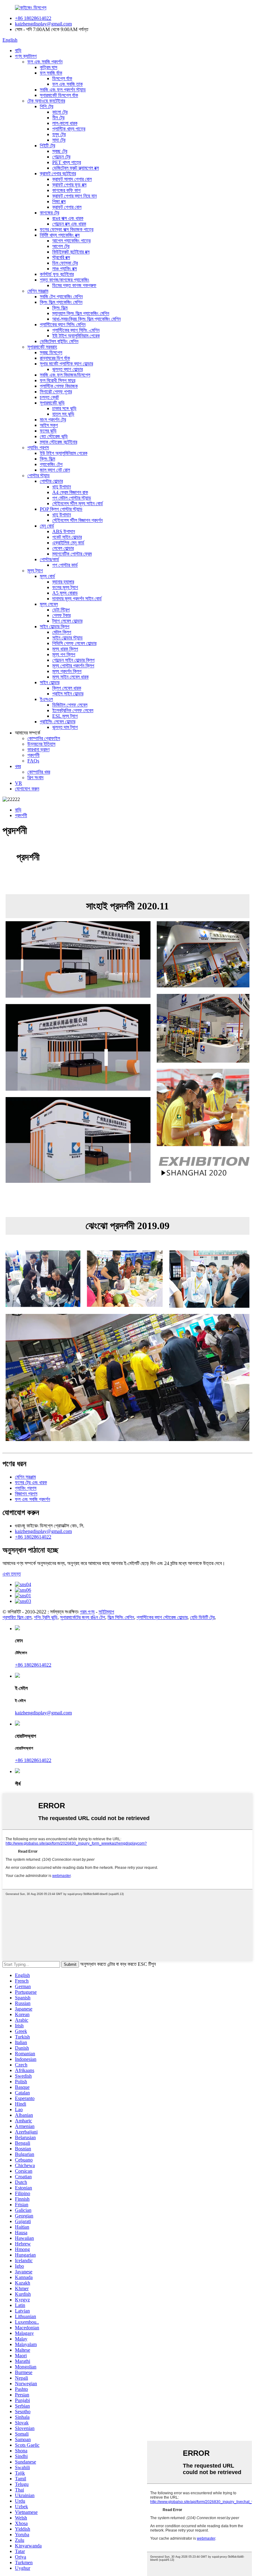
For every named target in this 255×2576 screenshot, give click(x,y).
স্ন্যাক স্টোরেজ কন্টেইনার (58, 442)
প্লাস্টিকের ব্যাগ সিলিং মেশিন (63, 325)
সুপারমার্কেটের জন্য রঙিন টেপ (83, 1617)
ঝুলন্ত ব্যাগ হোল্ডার (67, 369)
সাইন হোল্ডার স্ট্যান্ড (67, 638)
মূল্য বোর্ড (47, 576)
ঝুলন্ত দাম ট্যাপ (65, 727)
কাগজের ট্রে (49, 213)
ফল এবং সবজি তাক (67, 84)
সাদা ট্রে (59, 140)
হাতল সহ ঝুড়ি (63, 414)
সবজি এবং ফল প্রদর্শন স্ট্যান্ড (63, 90)
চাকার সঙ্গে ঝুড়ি (64, 408)
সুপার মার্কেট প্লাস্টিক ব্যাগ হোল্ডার (66, 364)
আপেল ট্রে (61, 246)
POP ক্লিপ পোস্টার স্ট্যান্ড (61, 509)
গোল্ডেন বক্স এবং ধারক (69, 224)
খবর (18, 766)
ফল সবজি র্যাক (51, 73)
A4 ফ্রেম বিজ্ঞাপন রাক (70, 492)
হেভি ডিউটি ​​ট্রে (202, 1617)
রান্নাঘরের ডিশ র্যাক (55, 358)
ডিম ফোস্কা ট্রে (65, 263)
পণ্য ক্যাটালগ (26, 56)
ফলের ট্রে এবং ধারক (31, 1482)
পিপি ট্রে (46, 106)
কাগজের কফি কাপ (66, 190)
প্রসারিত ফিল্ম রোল (17, 1617)
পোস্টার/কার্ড (49, 559)
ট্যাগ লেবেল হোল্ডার (67, 621)
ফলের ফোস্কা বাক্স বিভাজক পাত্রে (67, 229)
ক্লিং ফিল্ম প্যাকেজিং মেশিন (61, 302)
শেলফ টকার (61, 615)
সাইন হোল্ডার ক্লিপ (55, 627)
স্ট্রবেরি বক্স (61, 257)
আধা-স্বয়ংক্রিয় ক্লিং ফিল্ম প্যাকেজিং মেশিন (86, 319)
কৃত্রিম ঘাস (49, 67)
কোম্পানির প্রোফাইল (44, 738)
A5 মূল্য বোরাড (65, 593)
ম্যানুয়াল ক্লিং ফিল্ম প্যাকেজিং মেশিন (81, 313)
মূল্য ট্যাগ (35, 571)
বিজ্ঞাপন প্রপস (26, 1494)
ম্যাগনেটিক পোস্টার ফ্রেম (72, 554)
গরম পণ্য (87, 1612)
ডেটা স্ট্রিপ (61, 610)
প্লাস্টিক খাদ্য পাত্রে (69, 129)
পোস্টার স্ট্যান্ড (39, 476)
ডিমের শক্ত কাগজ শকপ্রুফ (74, 285)
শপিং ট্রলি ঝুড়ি (46, 1617)
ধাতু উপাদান (62, 487)
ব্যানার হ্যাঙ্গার (63, 582)
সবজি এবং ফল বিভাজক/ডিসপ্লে (65, 375)
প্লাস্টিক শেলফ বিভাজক (59, 386)
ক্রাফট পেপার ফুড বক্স (69, 185)
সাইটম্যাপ (106, 1612)
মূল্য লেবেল (49, 604)
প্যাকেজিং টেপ (51, 464)
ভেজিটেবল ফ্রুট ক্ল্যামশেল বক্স (76, 168)
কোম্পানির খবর (39, 772)
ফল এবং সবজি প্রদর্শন (45, 62)
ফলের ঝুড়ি (48, 431)
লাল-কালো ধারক (65, 123)
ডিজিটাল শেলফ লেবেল (70, 705)
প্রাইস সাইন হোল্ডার (68, 694)
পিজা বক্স (59, 201)
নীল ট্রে (58, 118)
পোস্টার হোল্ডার (51, 481)
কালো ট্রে (60, 112)
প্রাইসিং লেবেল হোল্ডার (58, 722)
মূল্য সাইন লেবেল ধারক (70, 677)
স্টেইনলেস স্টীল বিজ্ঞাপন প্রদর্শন (77, 520)
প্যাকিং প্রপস (38, 448)
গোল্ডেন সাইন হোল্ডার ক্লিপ (73, 660)
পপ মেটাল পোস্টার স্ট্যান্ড (72, 498)
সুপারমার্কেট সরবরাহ (42, 347)
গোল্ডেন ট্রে (61, 157)
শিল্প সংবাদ (35, 778)
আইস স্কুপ (49, 425)
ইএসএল (46, 699)
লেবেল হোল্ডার (63, 548)
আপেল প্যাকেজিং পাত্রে (71, 241)
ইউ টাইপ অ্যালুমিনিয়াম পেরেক (76, 336)
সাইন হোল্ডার (50, 682)
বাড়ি (18, 50)
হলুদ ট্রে (59, 134)
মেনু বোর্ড (47, 526)
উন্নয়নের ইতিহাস (41, 744)
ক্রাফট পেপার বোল (67, 207)
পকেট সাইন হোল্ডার (67, 537)
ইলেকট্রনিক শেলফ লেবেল (73, 710)
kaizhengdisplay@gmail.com (43, 24)
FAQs (33, 761)
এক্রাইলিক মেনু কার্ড (68, 543)
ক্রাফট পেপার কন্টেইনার (58, 174)
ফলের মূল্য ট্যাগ (65, 587)
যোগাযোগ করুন (27, 789)
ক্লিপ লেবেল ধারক (67, 688)
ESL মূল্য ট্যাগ (65, 716)
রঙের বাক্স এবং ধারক (68, 218)
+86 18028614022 (33, 18)
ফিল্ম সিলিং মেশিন (121, 1617)
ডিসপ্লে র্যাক (62, 78)
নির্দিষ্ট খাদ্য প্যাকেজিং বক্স (60, 235)
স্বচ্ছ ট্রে (60, 151)
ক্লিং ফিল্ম (60, 308)
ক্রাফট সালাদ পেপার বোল (72, 179)
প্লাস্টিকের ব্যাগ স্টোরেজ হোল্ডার (162, 1617)
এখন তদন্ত (12, 1574)
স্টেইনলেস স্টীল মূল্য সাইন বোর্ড (78, 503)
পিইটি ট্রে (47, 146)
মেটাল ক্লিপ (62, 632)
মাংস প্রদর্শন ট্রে (53, 420)
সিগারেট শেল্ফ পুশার (56, 392)
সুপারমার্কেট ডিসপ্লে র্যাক (59, 95)
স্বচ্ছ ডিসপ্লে (51, 352)
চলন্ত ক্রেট (49, 397)
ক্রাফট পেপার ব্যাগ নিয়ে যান (74, 196)
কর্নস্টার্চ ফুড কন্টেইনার (57, 274)
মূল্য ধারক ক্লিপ (65, 649)
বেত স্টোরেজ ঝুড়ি (54, 436)
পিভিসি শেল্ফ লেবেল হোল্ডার (74, 643)
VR (19, 783)
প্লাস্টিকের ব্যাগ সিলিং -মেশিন (76, 330)
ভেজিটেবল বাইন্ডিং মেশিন (59, 341)
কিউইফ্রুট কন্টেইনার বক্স (71, 252)
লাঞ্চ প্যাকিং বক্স (65, 269)
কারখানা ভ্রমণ (38, 750)
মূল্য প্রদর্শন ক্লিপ (67, 671)
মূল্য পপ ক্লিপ (64, 654)
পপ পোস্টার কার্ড (65, 565)
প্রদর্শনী (33, 755)
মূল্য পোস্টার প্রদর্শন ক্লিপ (73, 666)
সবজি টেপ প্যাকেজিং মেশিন (61, 297)
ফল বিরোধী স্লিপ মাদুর (58, 380)
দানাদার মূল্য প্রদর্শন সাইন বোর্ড (77, 599)
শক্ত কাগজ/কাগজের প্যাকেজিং (65, 280)
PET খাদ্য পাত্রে (67, 162)
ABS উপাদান (64, 531)
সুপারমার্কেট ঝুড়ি (52, 403)
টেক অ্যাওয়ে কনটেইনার (46, 101)
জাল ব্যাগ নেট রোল (55, 470)
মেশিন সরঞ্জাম (38, 291)
